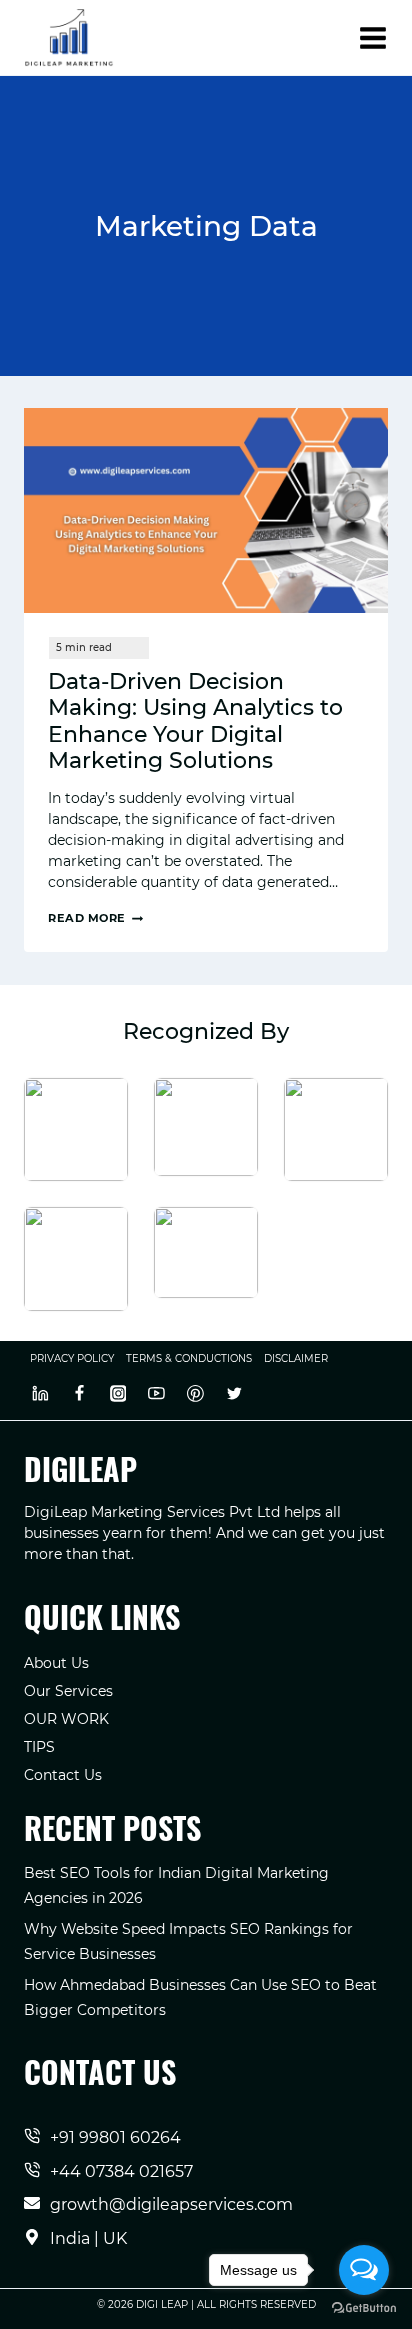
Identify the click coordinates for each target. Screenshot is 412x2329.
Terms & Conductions (189, 1358)
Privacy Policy (72, 1358)
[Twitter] (234, 1393)
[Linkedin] (41, 1393)
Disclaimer (296, 1358)
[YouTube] (157, 1393)
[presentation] (206, 510)
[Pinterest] (196, 1393)
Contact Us (63, 1775)
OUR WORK (66, 1719)
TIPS (39, 1747)
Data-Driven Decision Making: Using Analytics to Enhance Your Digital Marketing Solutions (195, 721)
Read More (95, 918)
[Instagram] (118, 1393)
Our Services (68, 1691)
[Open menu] (373, 37)
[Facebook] (80, 1393)
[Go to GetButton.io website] (364, 2308)
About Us (56, 1663)
